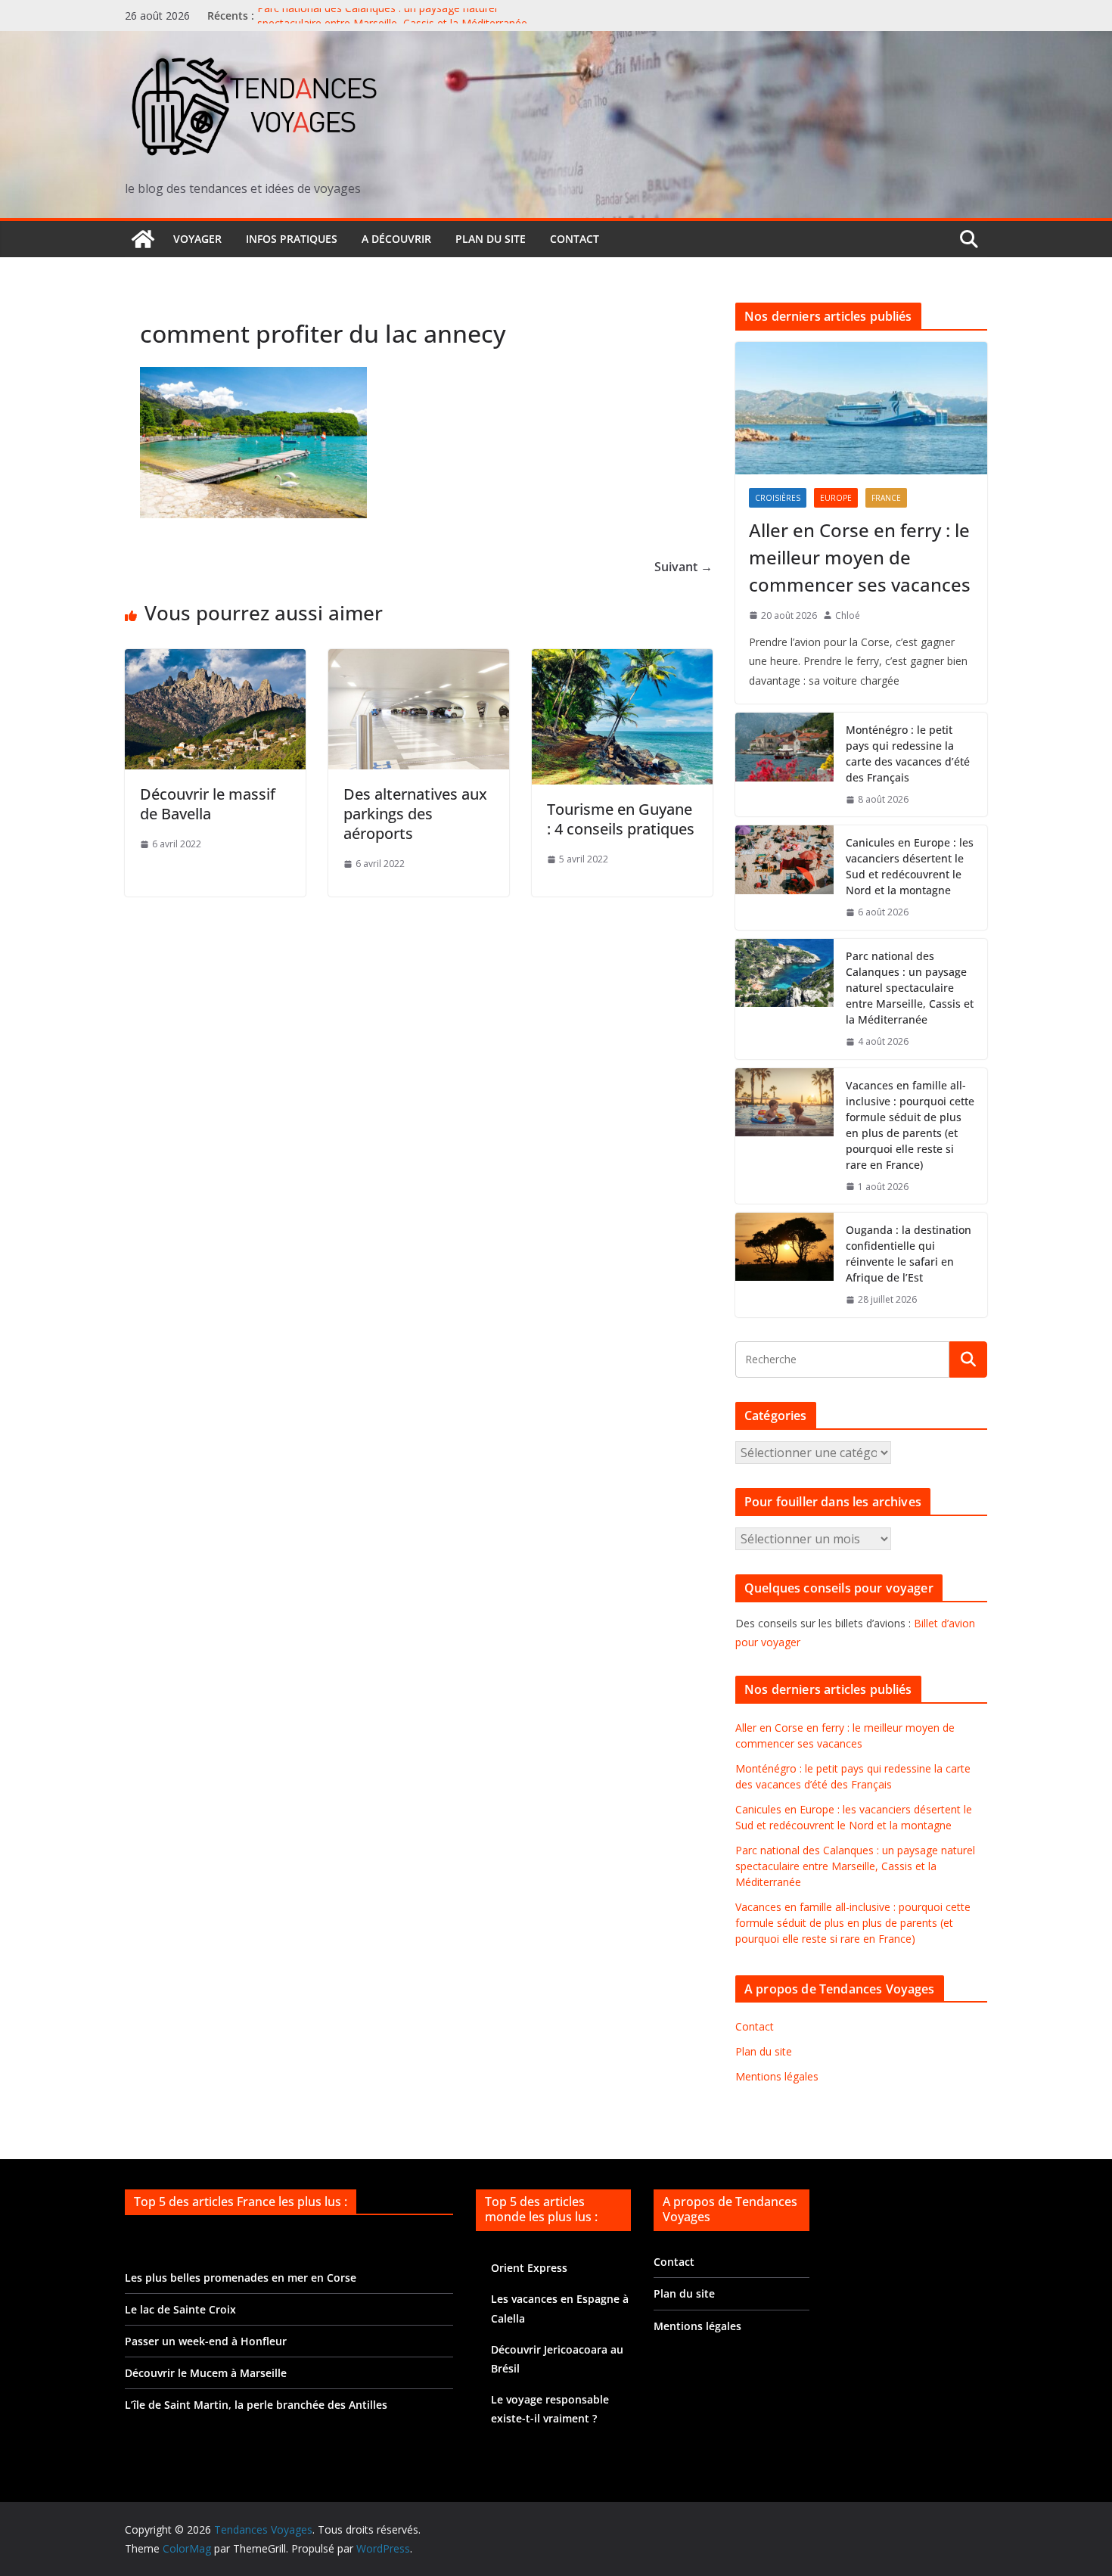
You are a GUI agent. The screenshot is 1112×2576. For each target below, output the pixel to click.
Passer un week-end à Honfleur (206, 2341)
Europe (836, 498)
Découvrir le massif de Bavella (208, 804)
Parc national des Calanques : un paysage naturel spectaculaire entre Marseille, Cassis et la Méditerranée (392, 23)
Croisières (778, 498)
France (886, 498)
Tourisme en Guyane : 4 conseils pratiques (621, 819)
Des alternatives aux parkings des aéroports (415, 814)
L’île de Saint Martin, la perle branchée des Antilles (256, 2405)
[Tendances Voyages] (143, 239)
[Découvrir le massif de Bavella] (215, 660)
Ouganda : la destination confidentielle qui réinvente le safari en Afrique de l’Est (909, 1254)
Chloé (848, 615)
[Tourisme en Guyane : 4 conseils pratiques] (622, 660)
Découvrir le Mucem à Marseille (206, 2373)
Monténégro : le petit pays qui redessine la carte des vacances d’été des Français (908, 754)
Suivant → (683, 567)
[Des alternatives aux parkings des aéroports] (419, 660)
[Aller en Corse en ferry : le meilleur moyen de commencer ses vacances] (861, 408)
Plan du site (491, 239)
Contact (575, 239)
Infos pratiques (292, 239)
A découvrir (396, 239)
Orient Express (529, 2268)
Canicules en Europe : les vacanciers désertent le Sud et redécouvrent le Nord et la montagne (910, 866)
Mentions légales (777, 2076)
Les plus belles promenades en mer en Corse (241, 2278)
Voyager (197, 239)
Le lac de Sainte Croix (180, 2309)
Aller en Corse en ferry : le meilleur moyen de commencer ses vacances (860, 557)
